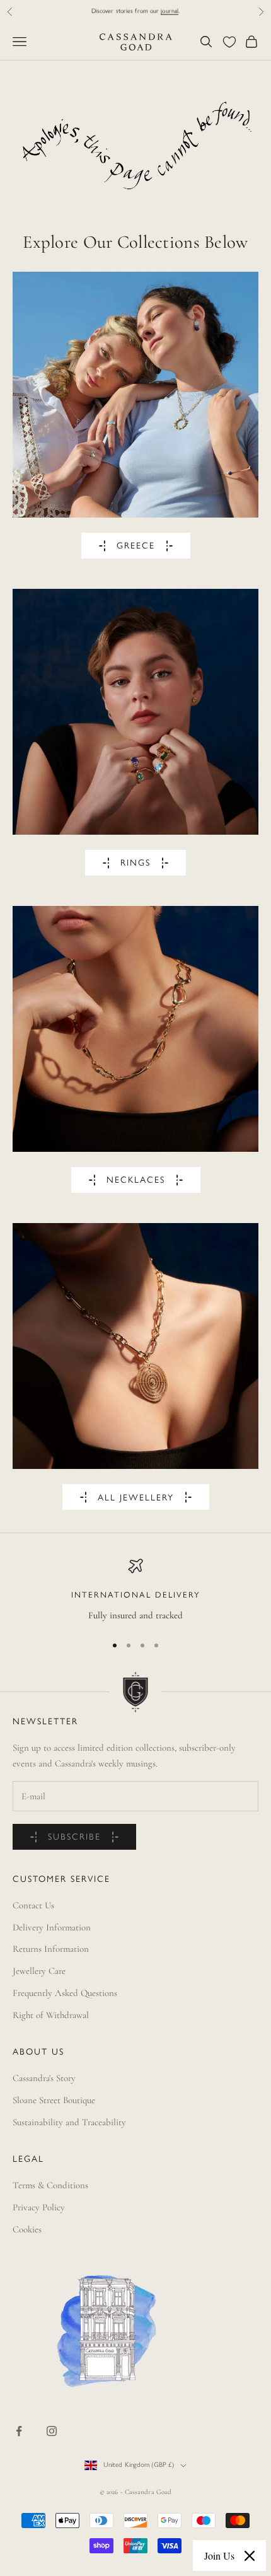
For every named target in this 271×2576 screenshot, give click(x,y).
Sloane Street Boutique (54, 2100)
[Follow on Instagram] (52, 2431)
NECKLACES (136, 1181)
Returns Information (51, 1949)
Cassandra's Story (44, 2078)
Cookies (27, 2229)
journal (170, 11)
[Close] (250, 2556)
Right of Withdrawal (51, 2015)
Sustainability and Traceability (69, 2122)
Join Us (219, 2556)
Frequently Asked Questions (65, 1993)
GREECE (136, 546)
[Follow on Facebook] (19, 2431)
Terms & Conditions (50, 2185)
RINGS (135, 863)
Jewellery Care (39, 1971)
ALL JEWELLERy (136, 1498)
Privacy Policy (39, 2207)
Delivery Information (52, 1927)
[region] (135, 1591)
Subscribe (74, 1837)
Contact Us (33, 1905)
